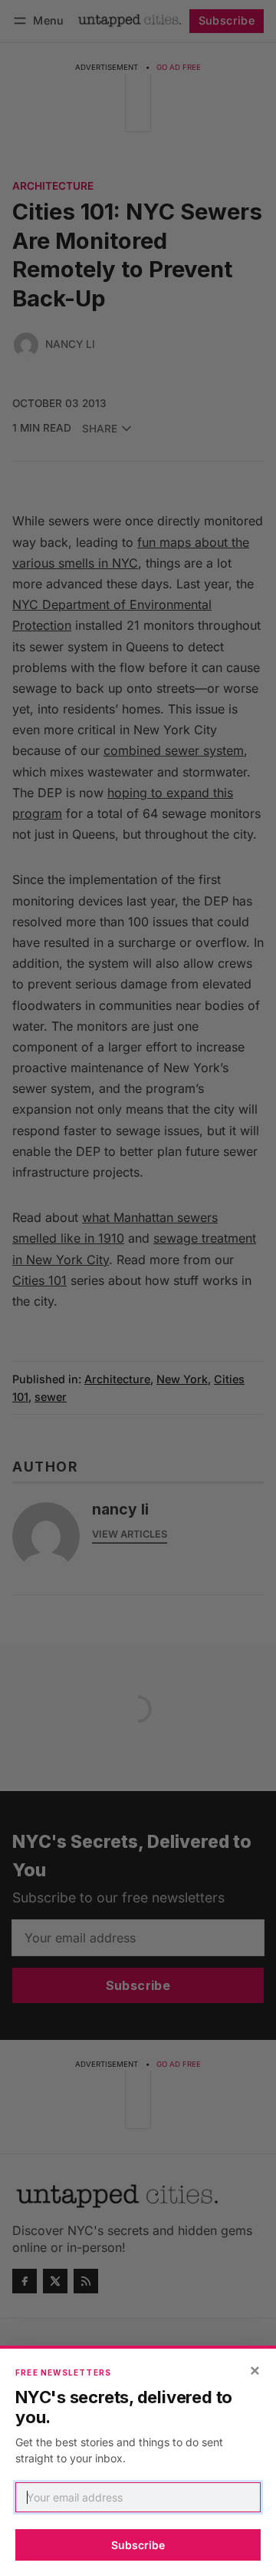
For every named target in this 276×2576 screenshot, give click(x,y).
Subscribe (138, 2545)
